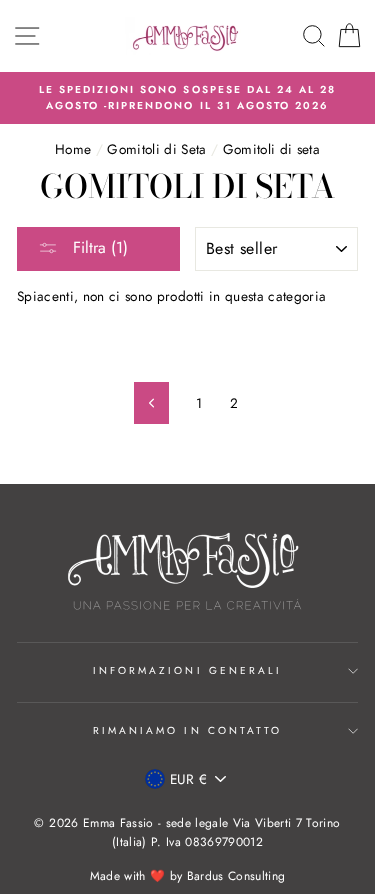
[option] (187, 98)
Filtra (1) (98, 247)
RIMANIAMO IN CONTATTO (187, 730)
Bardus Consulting (236, 876)
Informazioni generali (187, 670)
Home (73, 149)
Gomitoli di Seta (156, 149)
